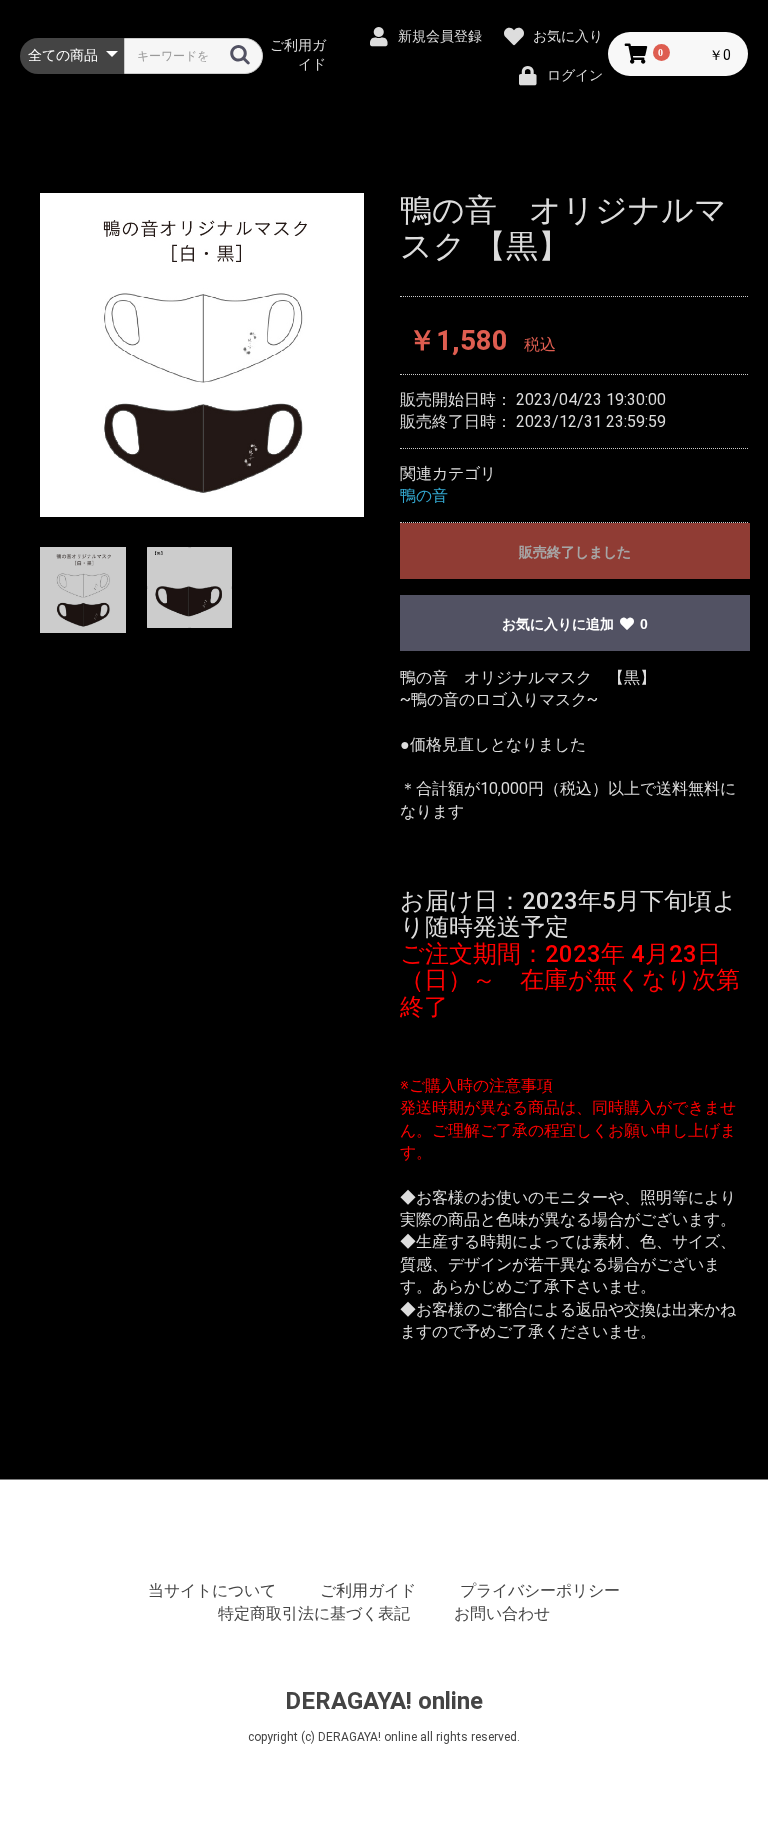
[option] (202, 355)
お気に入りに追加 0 (575, 624)
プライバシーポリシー (540, 1590)
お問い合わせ (502, 1613)
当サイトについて (212, 1590)
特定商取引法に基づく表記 (314, 1613)
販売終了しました (575, 552)
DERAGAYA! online (384, 1701)
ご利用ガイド (368, 1590)
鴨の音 (424, 495)
